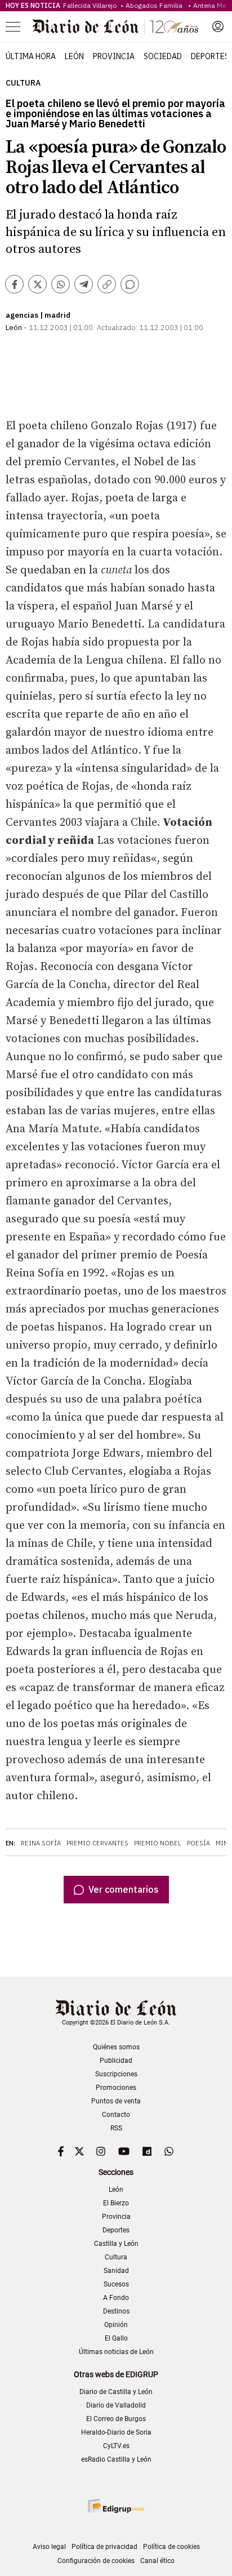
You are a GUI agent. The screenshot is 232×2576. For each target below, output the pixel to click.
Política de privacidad (104, 2547)
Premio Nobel (158, 1843)
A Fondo (116, 2298)
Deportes (210, 56)
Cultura (23, 83)
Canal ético (157, 2561)
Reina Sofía (41, 1843)
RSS (116, 2128)
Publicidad (116, 2061)
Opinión (116, 2325)
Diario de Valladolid (116, 2405)
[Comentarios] (130, 284)
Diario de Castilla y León (116, 2392)
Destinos (116, 2311)
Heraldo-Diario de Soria (116, 2432)
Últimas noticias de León (116, 2352)
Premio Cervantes (97, 1843)
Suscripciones (116, 2074)
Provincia (114, 56)
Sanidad (116, 2271)
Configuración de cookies (96, 2561)
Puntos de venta (116, 2101)
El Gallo (116, 2338)
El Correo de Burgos (116, 2419)
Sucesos (116, 2284)
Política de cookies (171, 2547)
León (74, 56)
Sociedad (163, 56)
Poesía (198, 1843)
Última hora (31, 56)
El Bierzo (116, 2203)
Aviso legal (49, 2547)
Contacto (116, 2115)
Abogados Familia (156, 5)
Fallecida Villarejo (91, 5)
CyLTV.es (116, 2446)
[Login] (218, 26)
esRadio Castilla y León (116, 2459)
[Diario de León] (115, 26)
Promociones (116, 2088)
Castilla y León (116, 2244)
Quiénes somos (116, 2047)
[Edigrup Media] (116, 2506)
